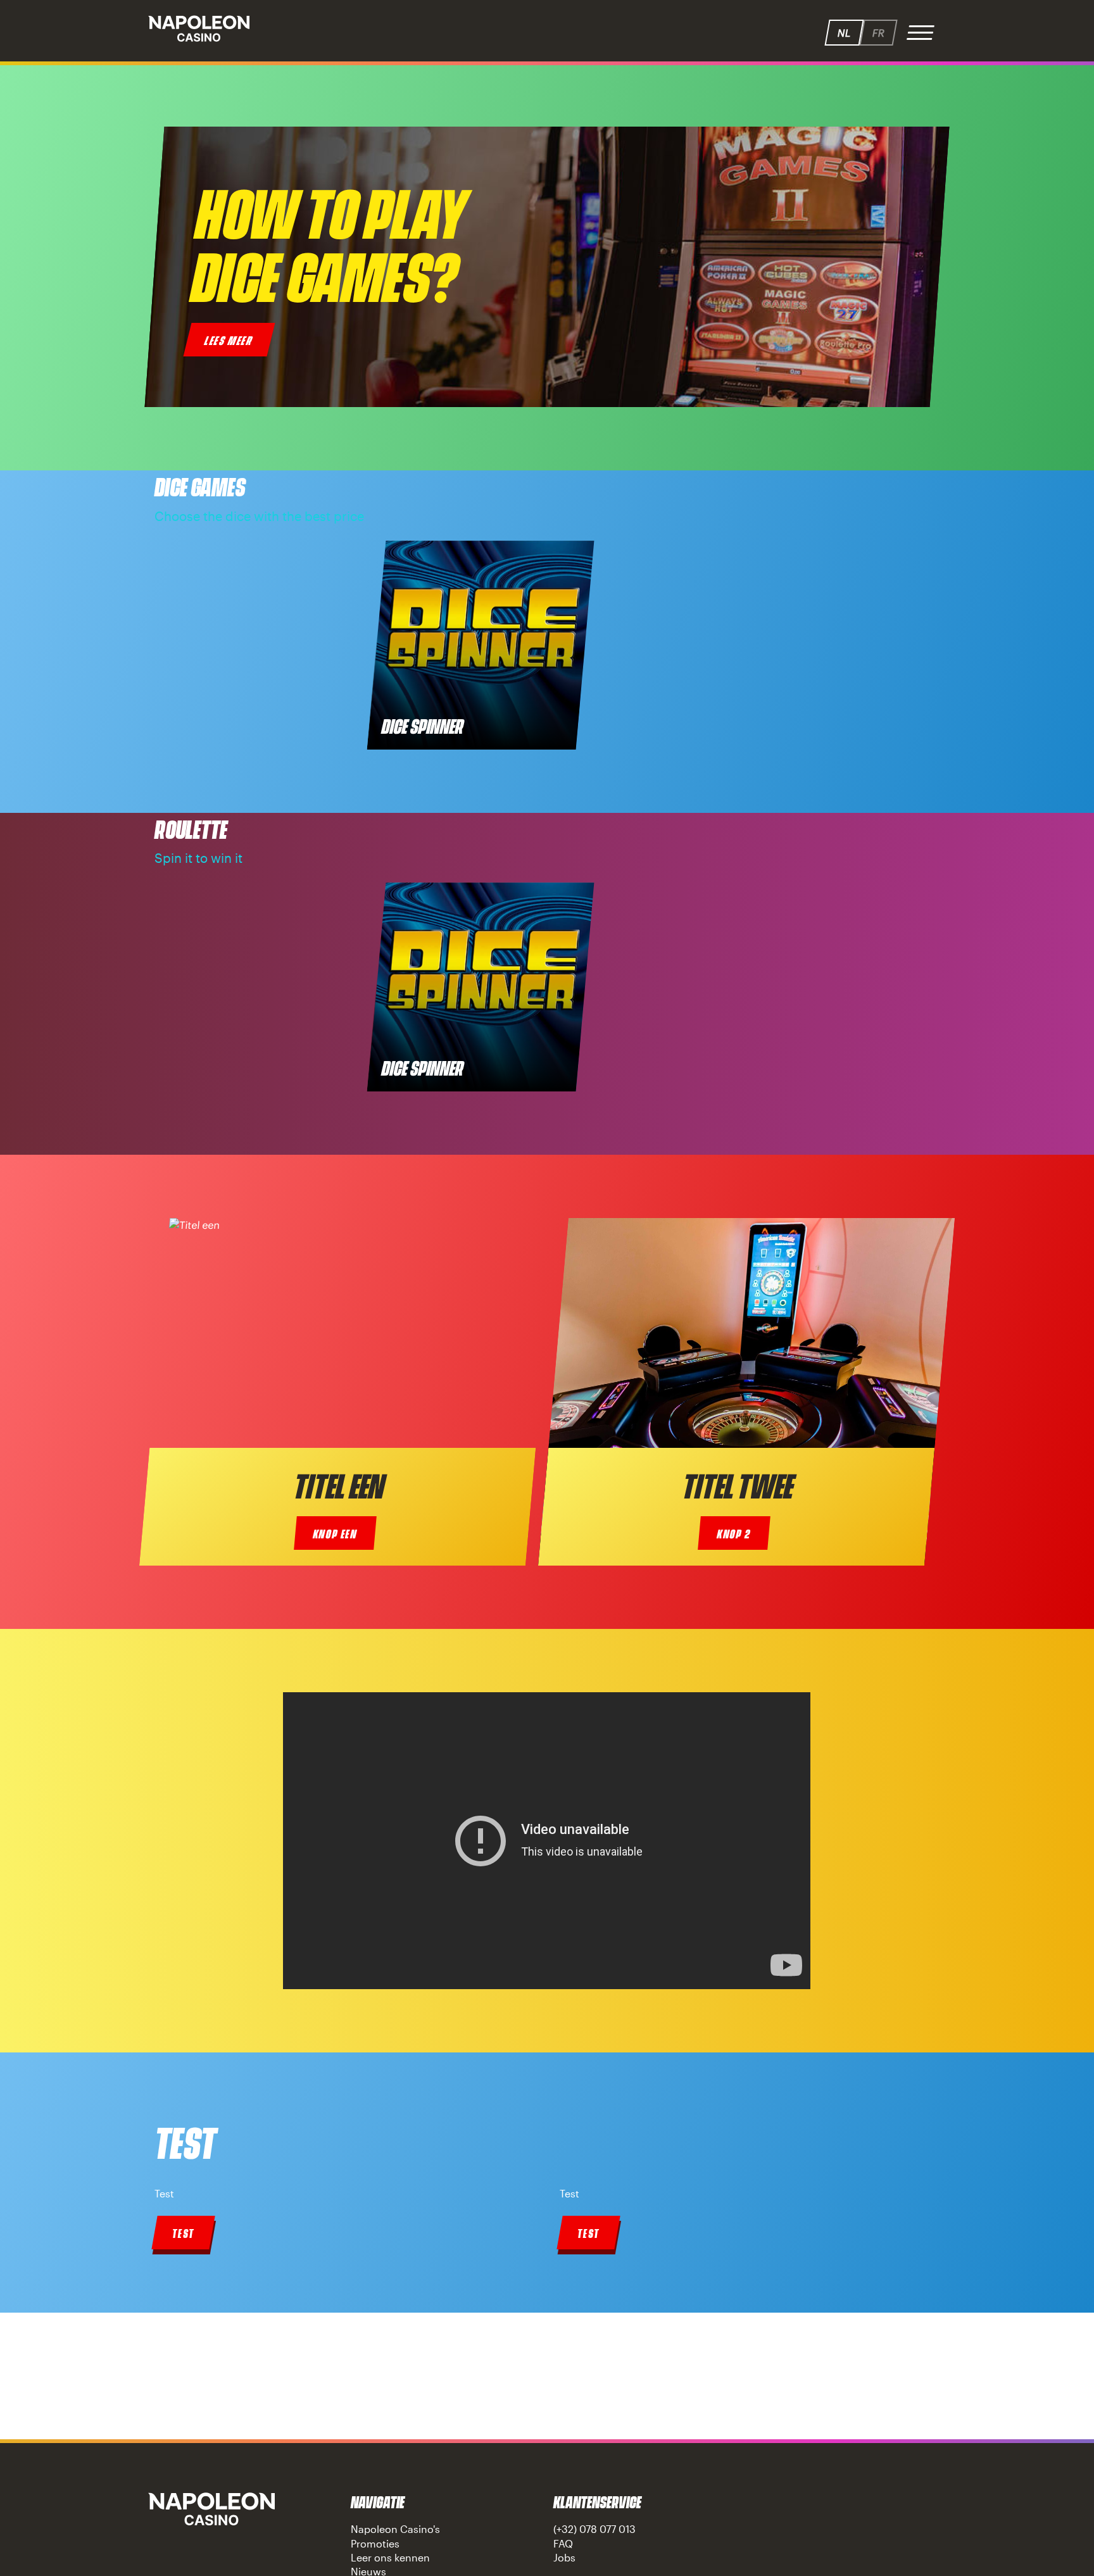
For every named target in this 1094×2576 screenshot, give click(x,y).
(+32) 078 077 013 (594, 2529)
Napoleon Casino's (395, 2529)
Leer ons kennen (390, 2557)
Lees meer (229, 340)
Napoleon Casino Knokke (211, 2509)
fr (878, 33)
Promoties (375, 2543)
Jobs (564, 2557)
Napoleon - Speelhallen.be (199, 28)
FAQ (563, 2543)
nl (844, 33)
